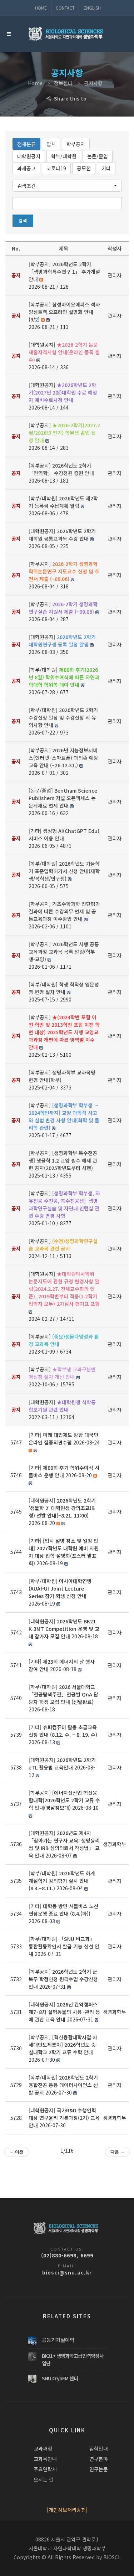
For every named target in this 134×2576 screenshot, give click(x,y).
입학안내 (99, 2448)
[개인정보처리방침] (67, 2510)
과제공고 (26, 168)
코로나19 (56, 168)
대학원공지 (29, 156)
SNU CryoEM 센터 (60, 2378)
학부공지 (76, 144)
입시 (51, 144)
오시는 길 (44, 2479)
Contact (65, 8)
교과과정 (43, 2448)
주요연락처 (45, 2469)
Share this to (70, 98)
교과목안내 (45, 2459)
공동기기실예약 (58, 2340)
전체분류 (26, 144)
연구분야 (99, 2459)
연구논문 (99, 2469)
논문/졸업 (98, 156)
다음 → (117, 2152)
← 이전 (17, 2152)
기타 (106, 168)
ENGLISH (92, 8)
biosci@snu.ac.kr (67, 2272)
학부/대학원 (64, 156)
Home (41, 8)
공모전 (84, 168)
